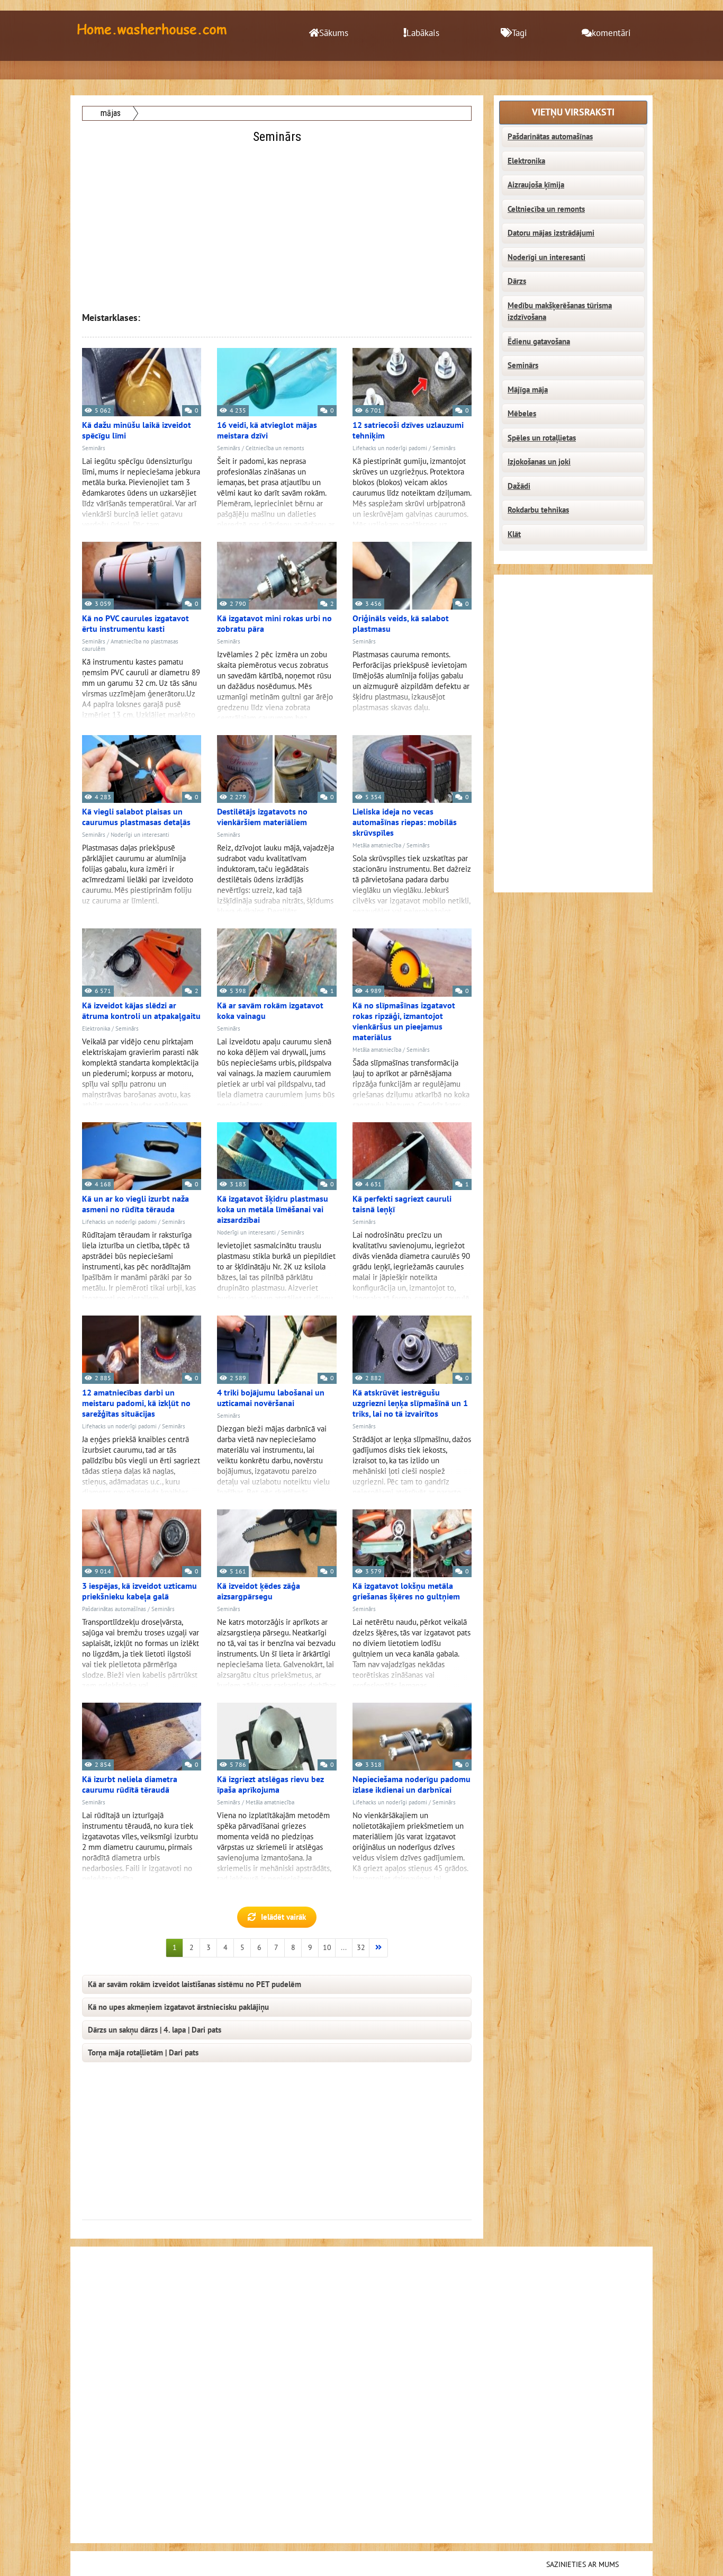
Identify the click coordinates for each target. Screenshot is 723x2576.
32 (361, 1948)
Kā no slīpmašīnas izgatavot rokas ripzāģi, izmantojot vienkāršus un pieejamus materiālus (404, 1022)
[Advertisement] (278, 221)
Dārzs (517, 281)
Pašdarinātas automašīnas (114, 1609)
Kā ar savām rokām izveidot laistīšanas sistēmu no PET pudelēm (195, 1984)
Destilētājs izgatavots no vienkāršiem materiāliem (262, 817)
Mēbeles (522, 414)
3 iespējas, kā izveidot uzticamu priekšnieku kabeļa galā (139, 1591)
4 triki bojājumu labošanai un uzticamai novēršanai (271, 1398)
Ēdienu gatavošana (539, 342)
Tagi (519, 33)
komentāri (611, 33)
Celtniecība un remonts (275, 448)
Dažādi (519, 486)
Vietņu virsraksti (573, 113)
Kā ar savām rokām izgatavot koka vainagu (270, 1011)
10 (327, 1948)
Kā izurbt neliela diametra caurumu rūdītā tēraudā (130, 1785)
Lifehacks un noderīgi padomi (390, 448)
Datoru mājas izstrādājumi (551, 233)
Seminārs (94, 448)
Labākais (423, 33)
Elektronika (96, 1029)
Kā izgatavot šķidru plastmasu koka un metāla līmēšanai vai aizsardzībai (273, 1210)
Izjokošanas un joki (539, 462)
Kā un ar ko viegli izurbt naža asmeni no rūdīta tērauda (135, 1204)
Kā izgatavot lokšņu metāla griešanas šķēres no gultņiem (406, 1591)
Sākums (334, 33)
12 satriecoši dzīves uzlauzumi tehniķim (408, 431)
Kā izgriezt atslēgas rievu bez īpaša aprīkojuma (270, 1785)
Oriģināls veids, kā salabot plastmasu (401, 624)
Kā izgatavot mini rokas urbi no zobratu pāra (274, 624)
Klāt (514, 534)
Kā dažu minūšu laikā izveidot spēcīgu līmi (137, 431)
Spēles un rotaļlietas (542, 438)
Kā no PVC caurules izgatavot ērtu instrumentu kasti (135, 624)
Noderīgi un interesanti (140, 835)
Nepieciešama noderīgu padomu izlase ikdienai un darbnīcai (412, 1785)
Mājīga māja (528, 390)
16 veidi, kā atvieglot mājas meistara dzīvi (267, 431)
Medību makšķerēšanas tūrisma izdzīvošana (560, 312)
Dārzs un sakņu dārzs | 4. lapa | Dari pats (155, 2030)
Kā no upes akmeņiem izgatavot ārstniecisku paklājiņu (178, 2007)
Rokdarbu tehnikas (538, 510)
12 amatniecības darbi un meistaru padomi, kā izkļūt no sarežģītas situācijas (136, 1403)
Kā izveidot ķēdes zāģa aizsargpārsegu (259, 1591)
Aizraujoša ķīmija (536, 185)
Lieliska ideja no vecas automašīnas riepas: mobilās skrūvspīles (405, 822)
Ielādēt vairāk (283, 1917)
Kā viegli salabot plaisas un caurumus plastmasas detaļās (136, 817)
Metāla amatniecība (377, 846)
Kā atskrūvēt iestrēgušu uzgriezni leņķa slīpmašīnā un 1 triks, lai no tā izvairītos (410, 1403)
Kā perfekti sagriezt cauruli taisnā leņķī (402, 1204)
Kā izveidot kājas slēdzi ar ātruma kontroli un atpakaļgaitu (141, 1011)
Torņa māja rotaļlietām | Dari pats (143, 2053)
